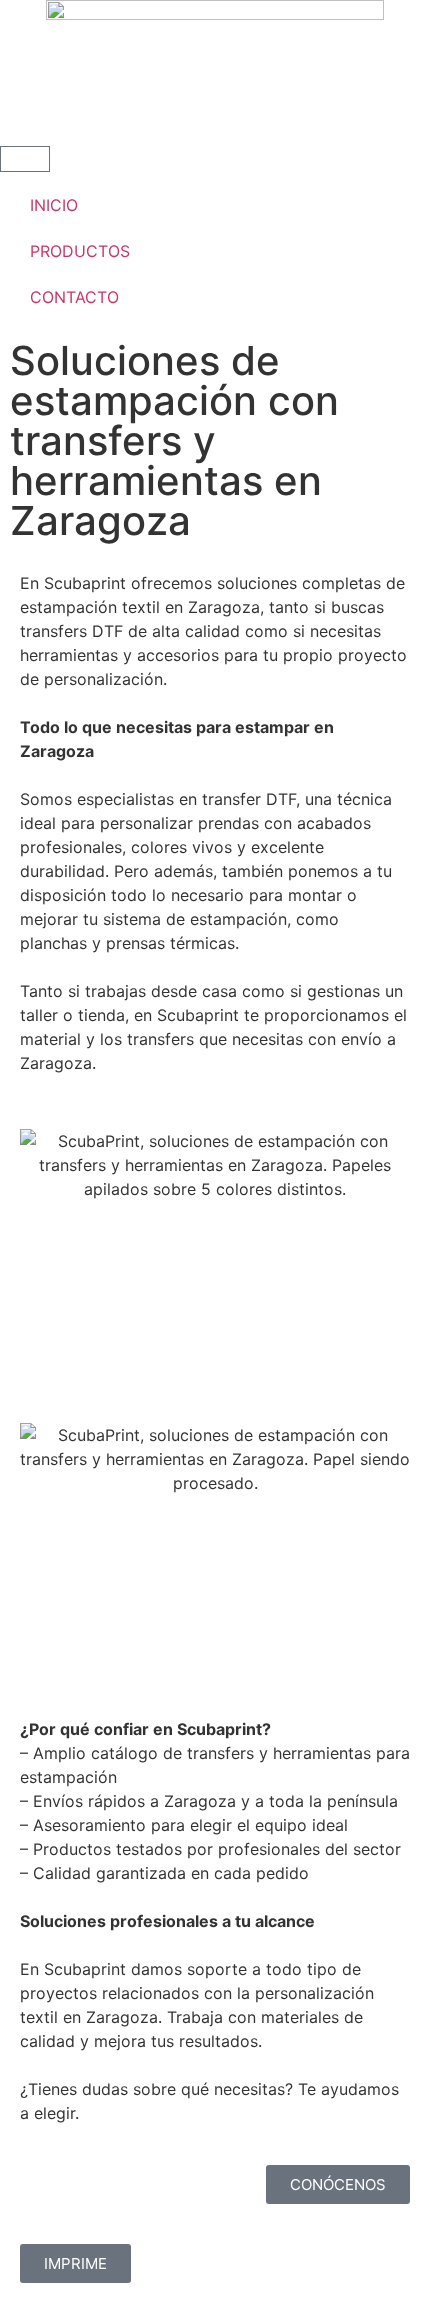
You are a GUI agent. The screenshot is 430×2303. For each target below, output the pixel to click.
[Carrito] (25, 159)
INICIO (54, 205)
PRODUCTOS (80, 251)
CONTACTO (74, 297)
